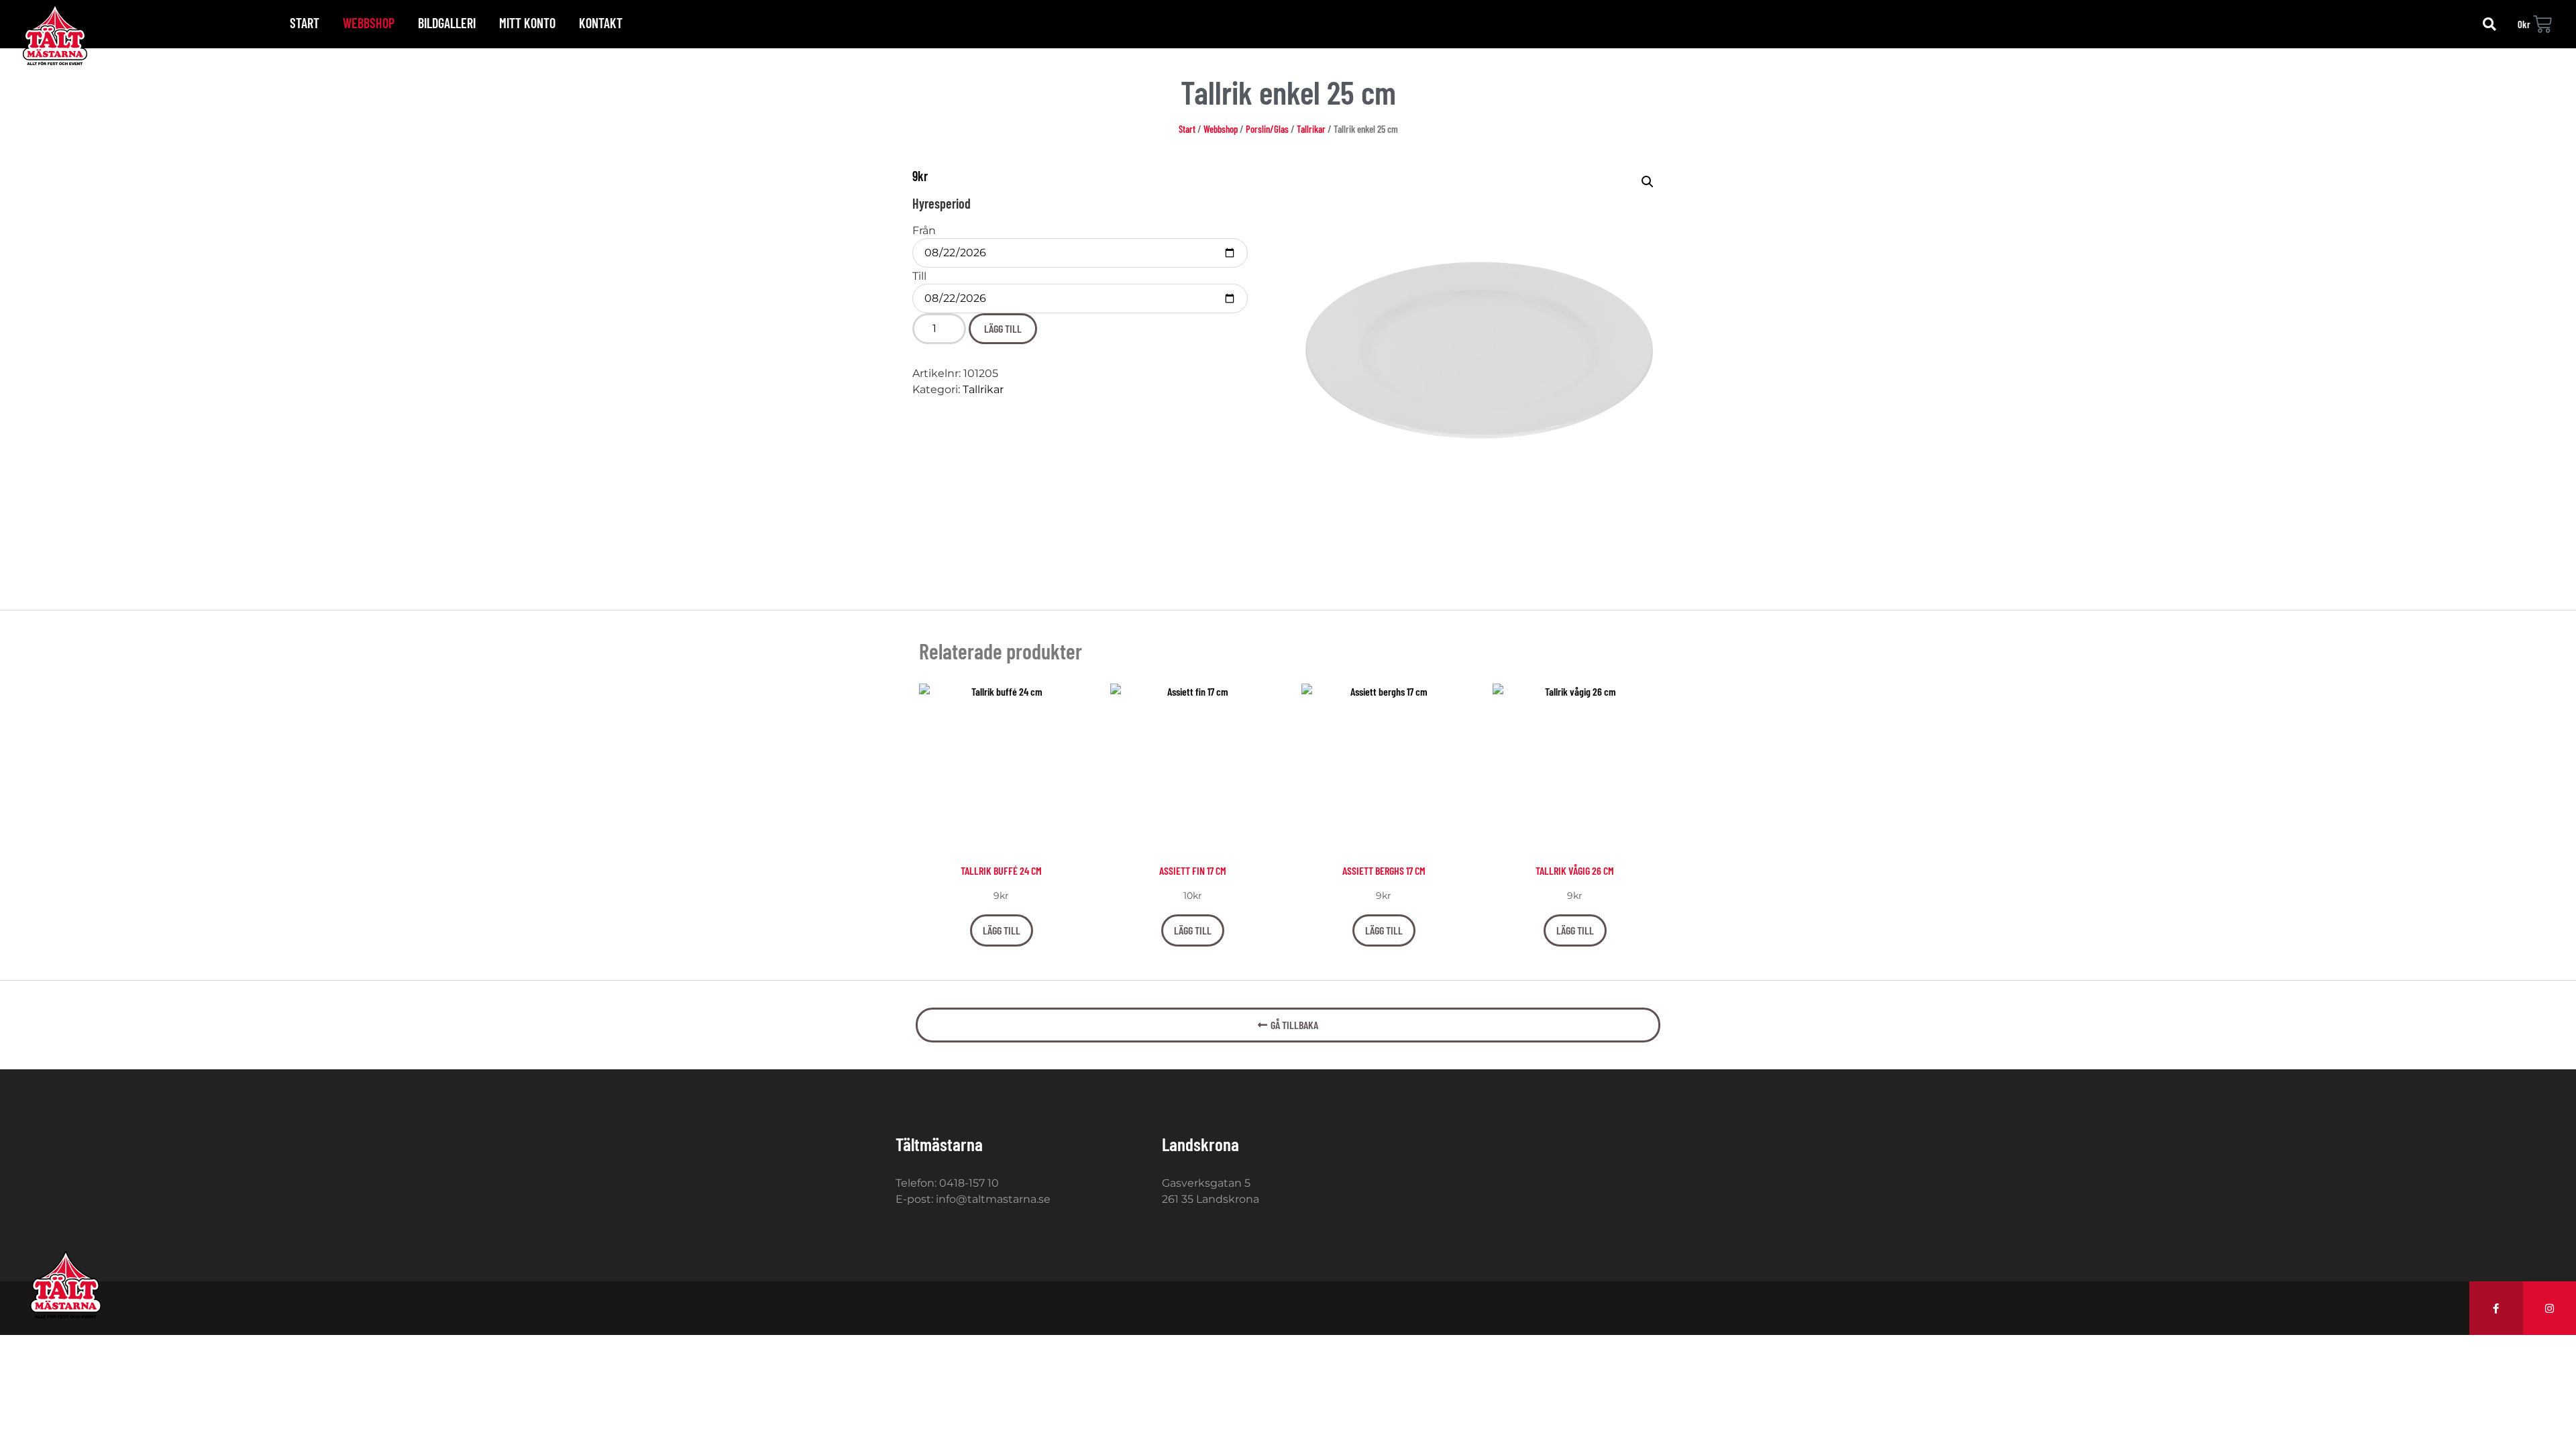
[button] (2489, 24)
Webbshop (369, 23)
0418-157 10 (969, 1183)
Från (924, 231)
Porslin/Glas (1267, 129)
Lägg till (1003, 328)
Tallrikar (1311, 129)
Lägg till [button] (1002, 930)
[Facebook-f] (2496, 1308)
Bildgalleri (447, 23)
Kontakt (601, 23)
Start (305, 23)
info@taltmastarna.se (993, 1199)
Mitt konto (527, 23)
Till (919, 276)
